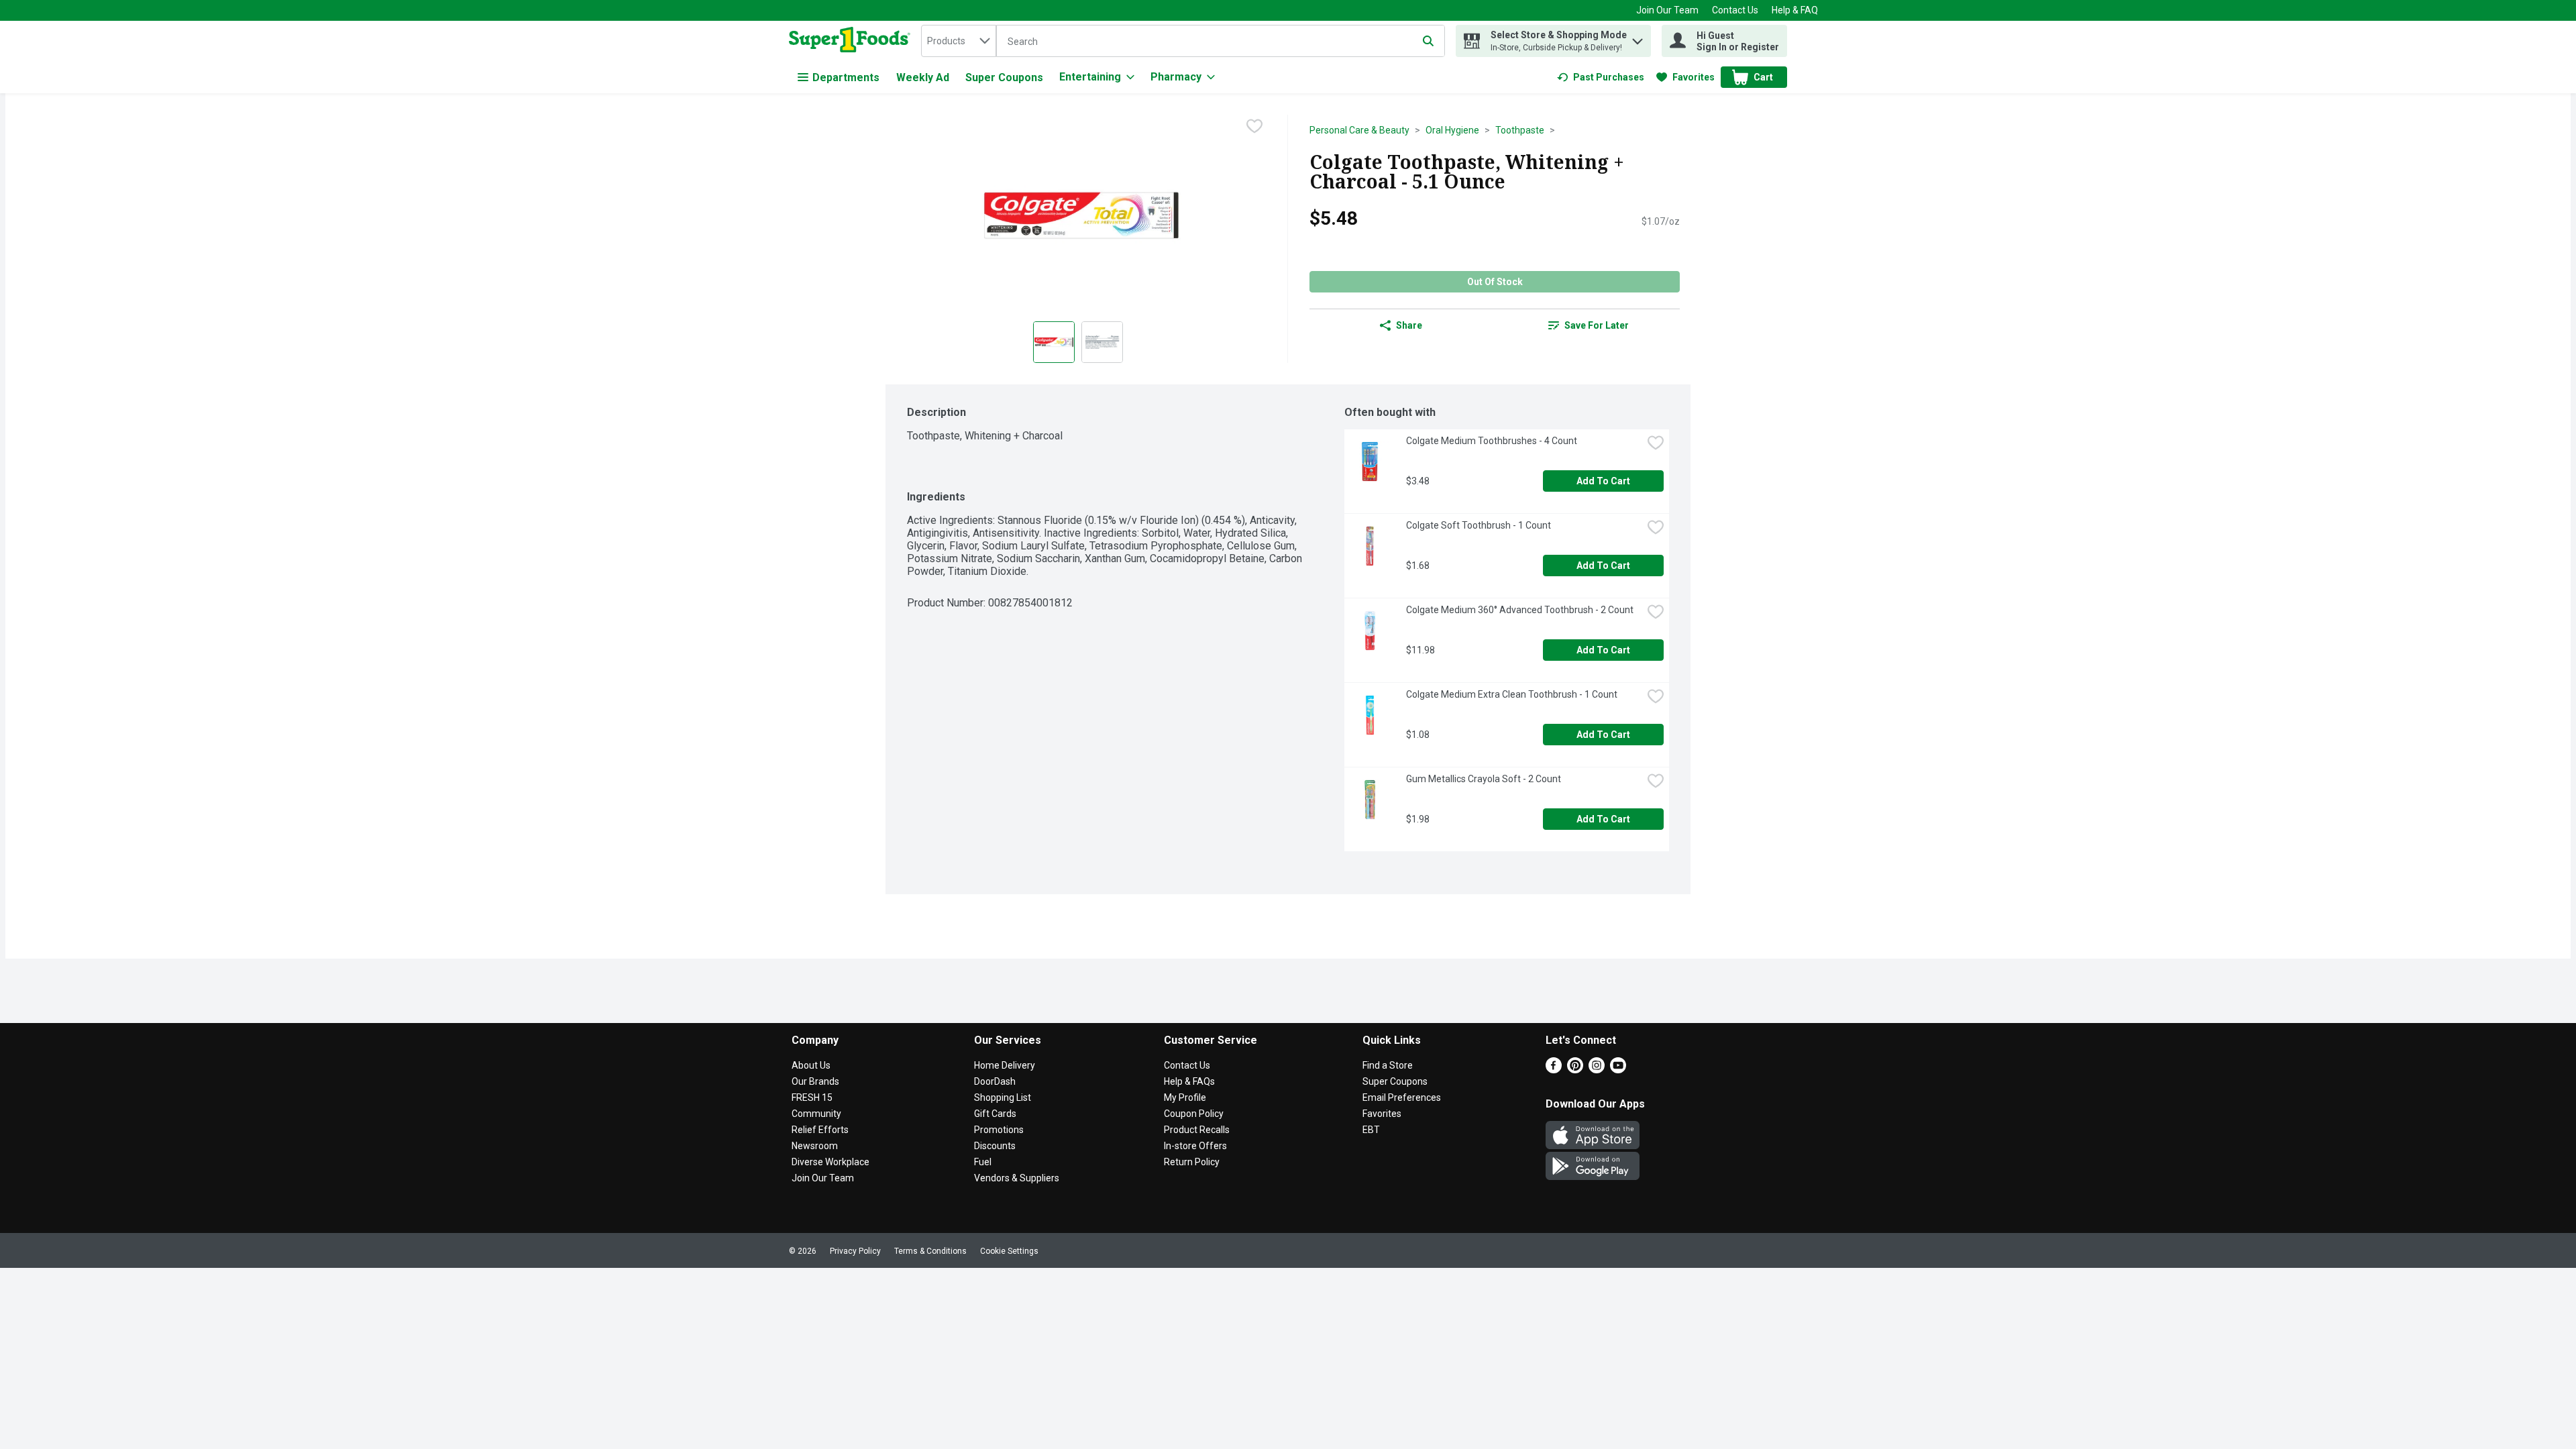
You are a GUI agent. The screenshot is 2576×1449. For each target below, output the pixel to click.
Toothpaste (1520, 130)
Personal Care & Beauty (1359, 130)
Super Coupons (1004, 77)
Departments (846, 77)
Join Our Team (1667, 10)
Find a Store (1388, 1065)
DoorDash (995, 1081)
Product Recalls (1197, 1130)
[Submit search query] (1428, 41)
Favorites (1382, 1114)
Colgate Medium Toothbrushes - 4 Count (1492, 441)
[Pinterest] (1575, 1070)
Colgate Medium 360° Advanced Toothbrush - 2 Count (1520, 610)
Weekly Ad (923, 77)
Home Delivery (1005, 1065)
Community (816, 1114)
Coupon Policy (1194, 1114)
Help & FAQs (1189, 1081)
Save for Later (1597, 325)
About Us (811, 1065)
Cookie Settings (1009, 1251)
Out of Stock (1495, 282)
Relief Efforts (820, 1130)
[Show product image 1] (1054, 342)
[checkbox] (1254, 126)
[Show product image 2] (1102, 342)
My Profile (1185, 1097)
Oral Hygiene (1452, 130)
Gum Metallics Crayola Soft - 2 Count (1484, 779)
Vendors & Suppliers (1017, 1178)
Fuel (983, 1162)
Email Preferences (1402, 1097)
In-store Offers (1195, 1146)
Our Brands (815, 1081)
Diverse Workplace (830, 1162)
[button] (1638, 38)
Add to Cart (1603, 481)
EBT (1371, 1130)
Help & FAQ (1795, 10)
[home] (852, 41)
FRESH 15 (812, 1097)
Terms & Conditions (930, 1251)
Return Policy (1192, 1162)
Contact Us (1735, 10)
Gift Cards (995, 1114)
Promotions (999, 1130)
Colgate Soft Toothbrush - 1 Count (1479, 525)
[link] (1601, 77)
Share (1409, 325)
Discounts (995, 1146)
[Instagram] (1597, 1070)
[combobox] (959, 41)
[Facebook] (1554, 1070)
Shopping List (1003, 1097)
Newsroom (815, 1146)
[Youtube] (1618, 1070)
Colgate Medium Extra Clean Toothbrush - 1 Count (1512, 694)
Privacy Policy (855, 1251)
